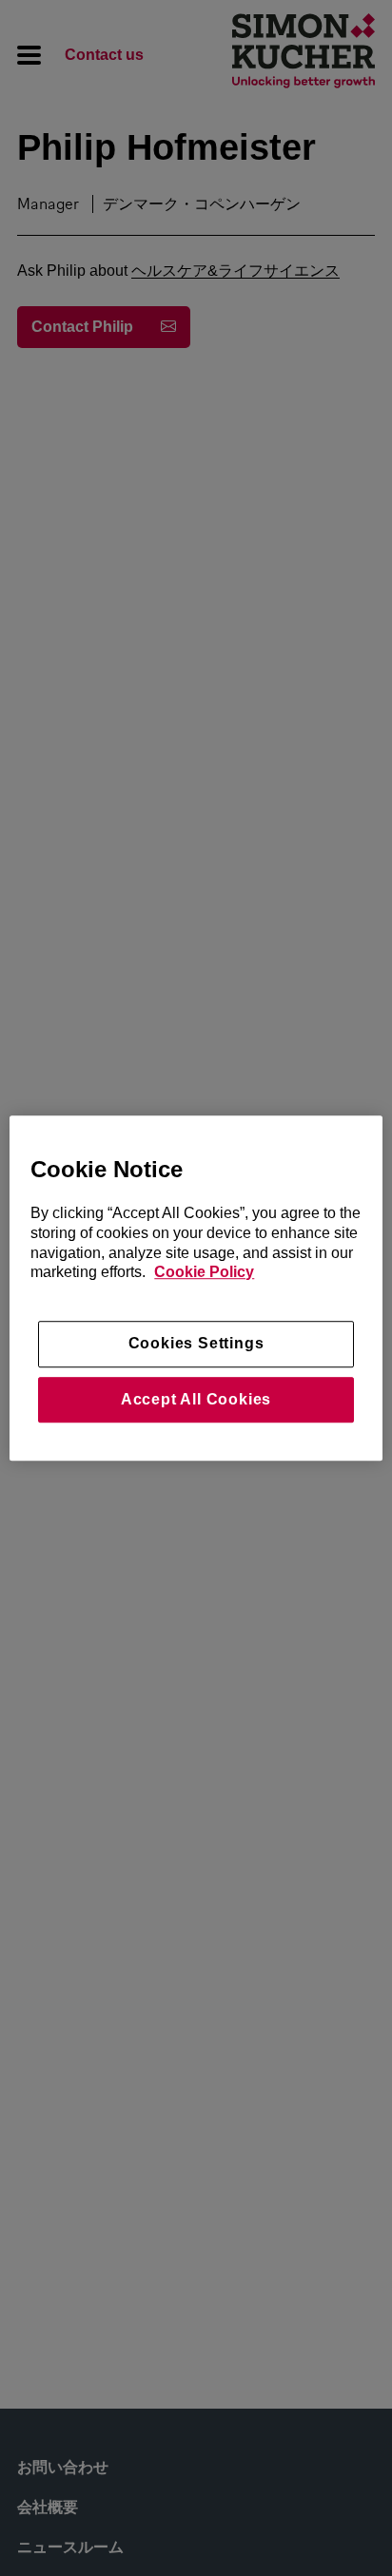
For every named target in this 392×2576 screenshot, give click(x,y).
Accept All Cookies (196, 1399)
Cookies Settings (196, 1344)
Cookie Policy (204, 1273)
